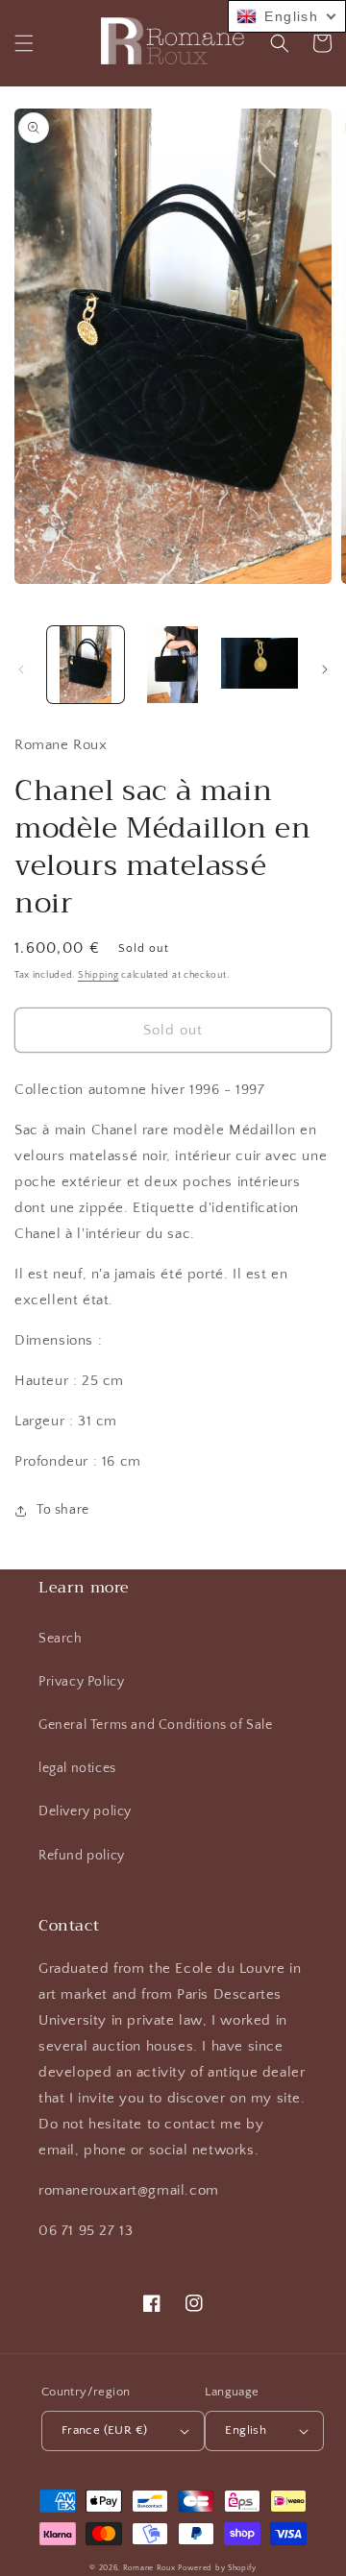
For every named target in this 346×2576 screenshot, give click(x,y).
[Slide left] (21, 669)
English (246, 2430)
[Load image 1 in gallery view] (86, 665)
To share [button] (63, 1510)
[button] (24, 43)
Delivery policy (85, 1811)
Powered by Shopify (217, 2568)
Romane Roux (149, 2568)
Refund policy (82, 1856)
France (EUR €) (105, 2430)
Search (61, 1639)
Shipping (99, 975)
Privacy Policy (81, 1682)
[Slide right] (325, 669)
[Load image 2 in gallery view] (172, 665)
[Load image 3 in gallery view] (259, 665)
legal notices (77, 1768)
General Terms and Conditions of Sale (156, 1725)
